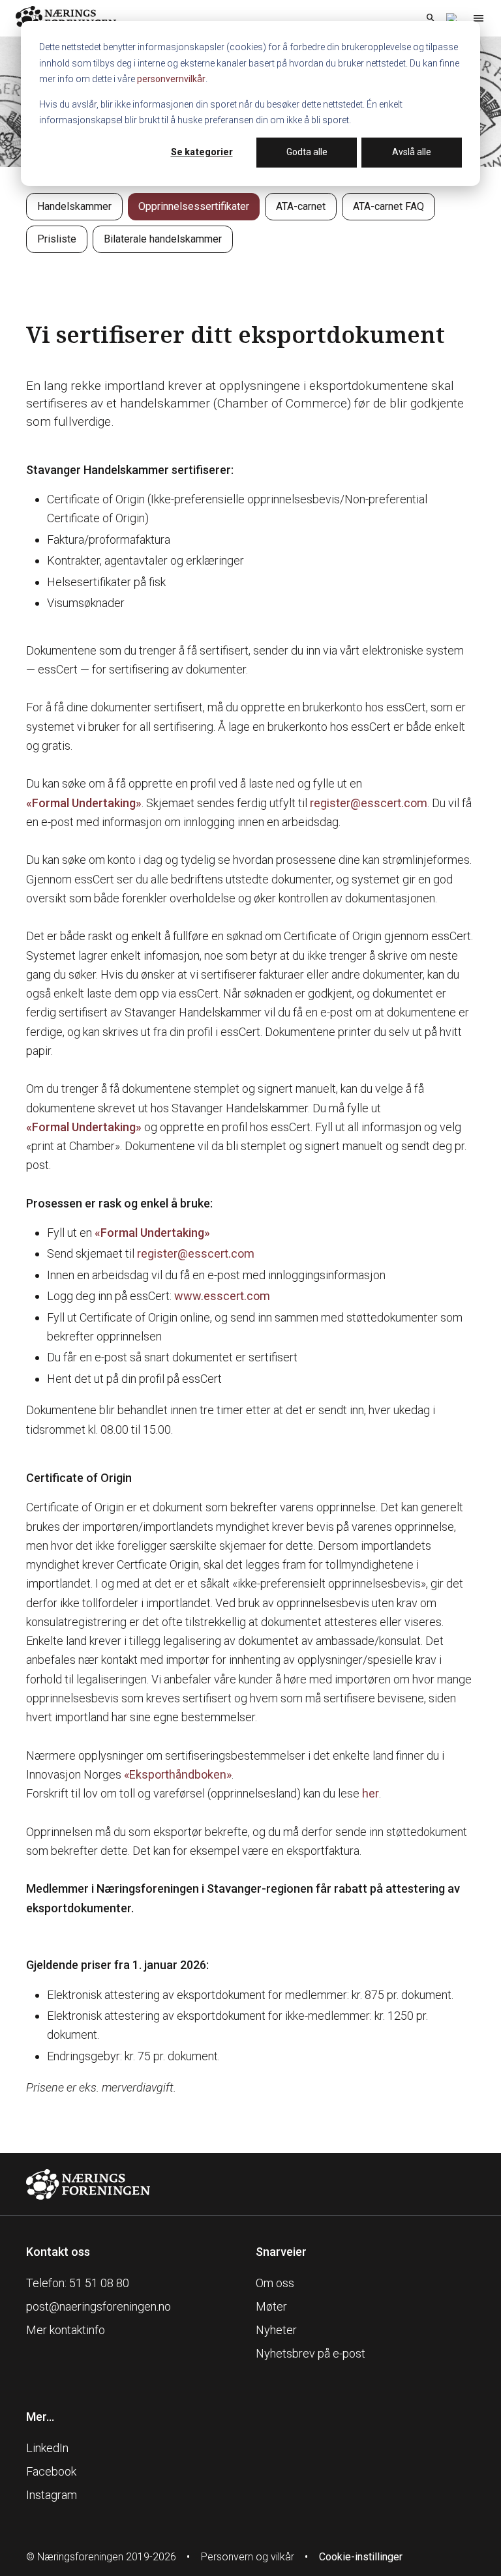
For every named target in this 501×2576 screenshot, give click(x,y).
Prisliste (57, 239)
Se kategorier (202, 152)
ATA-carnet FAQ (388, 206)
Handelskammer (74, 206)
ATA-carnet (301, 206)
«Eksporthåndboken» (178, 1774)
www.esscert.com (222, 1296)
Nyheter (276, 2330)
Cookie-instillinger (361, 2557)
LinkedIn (47, 2448)
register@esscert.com (369, 803)
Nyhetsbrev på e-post (311, 2353)
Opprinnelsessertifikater (194, 206)
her (371, 1793)
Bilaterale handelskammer (163, 239)
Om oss (275, 2283)
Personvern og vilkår (248, 2557)
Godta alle (307, 152)
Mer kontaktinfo (66, 2330)
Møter (271, 2306)
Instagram (52, 2495)
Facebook (51, 2471)
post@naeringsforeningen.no (99, 2306)
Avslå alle (412, 152)
